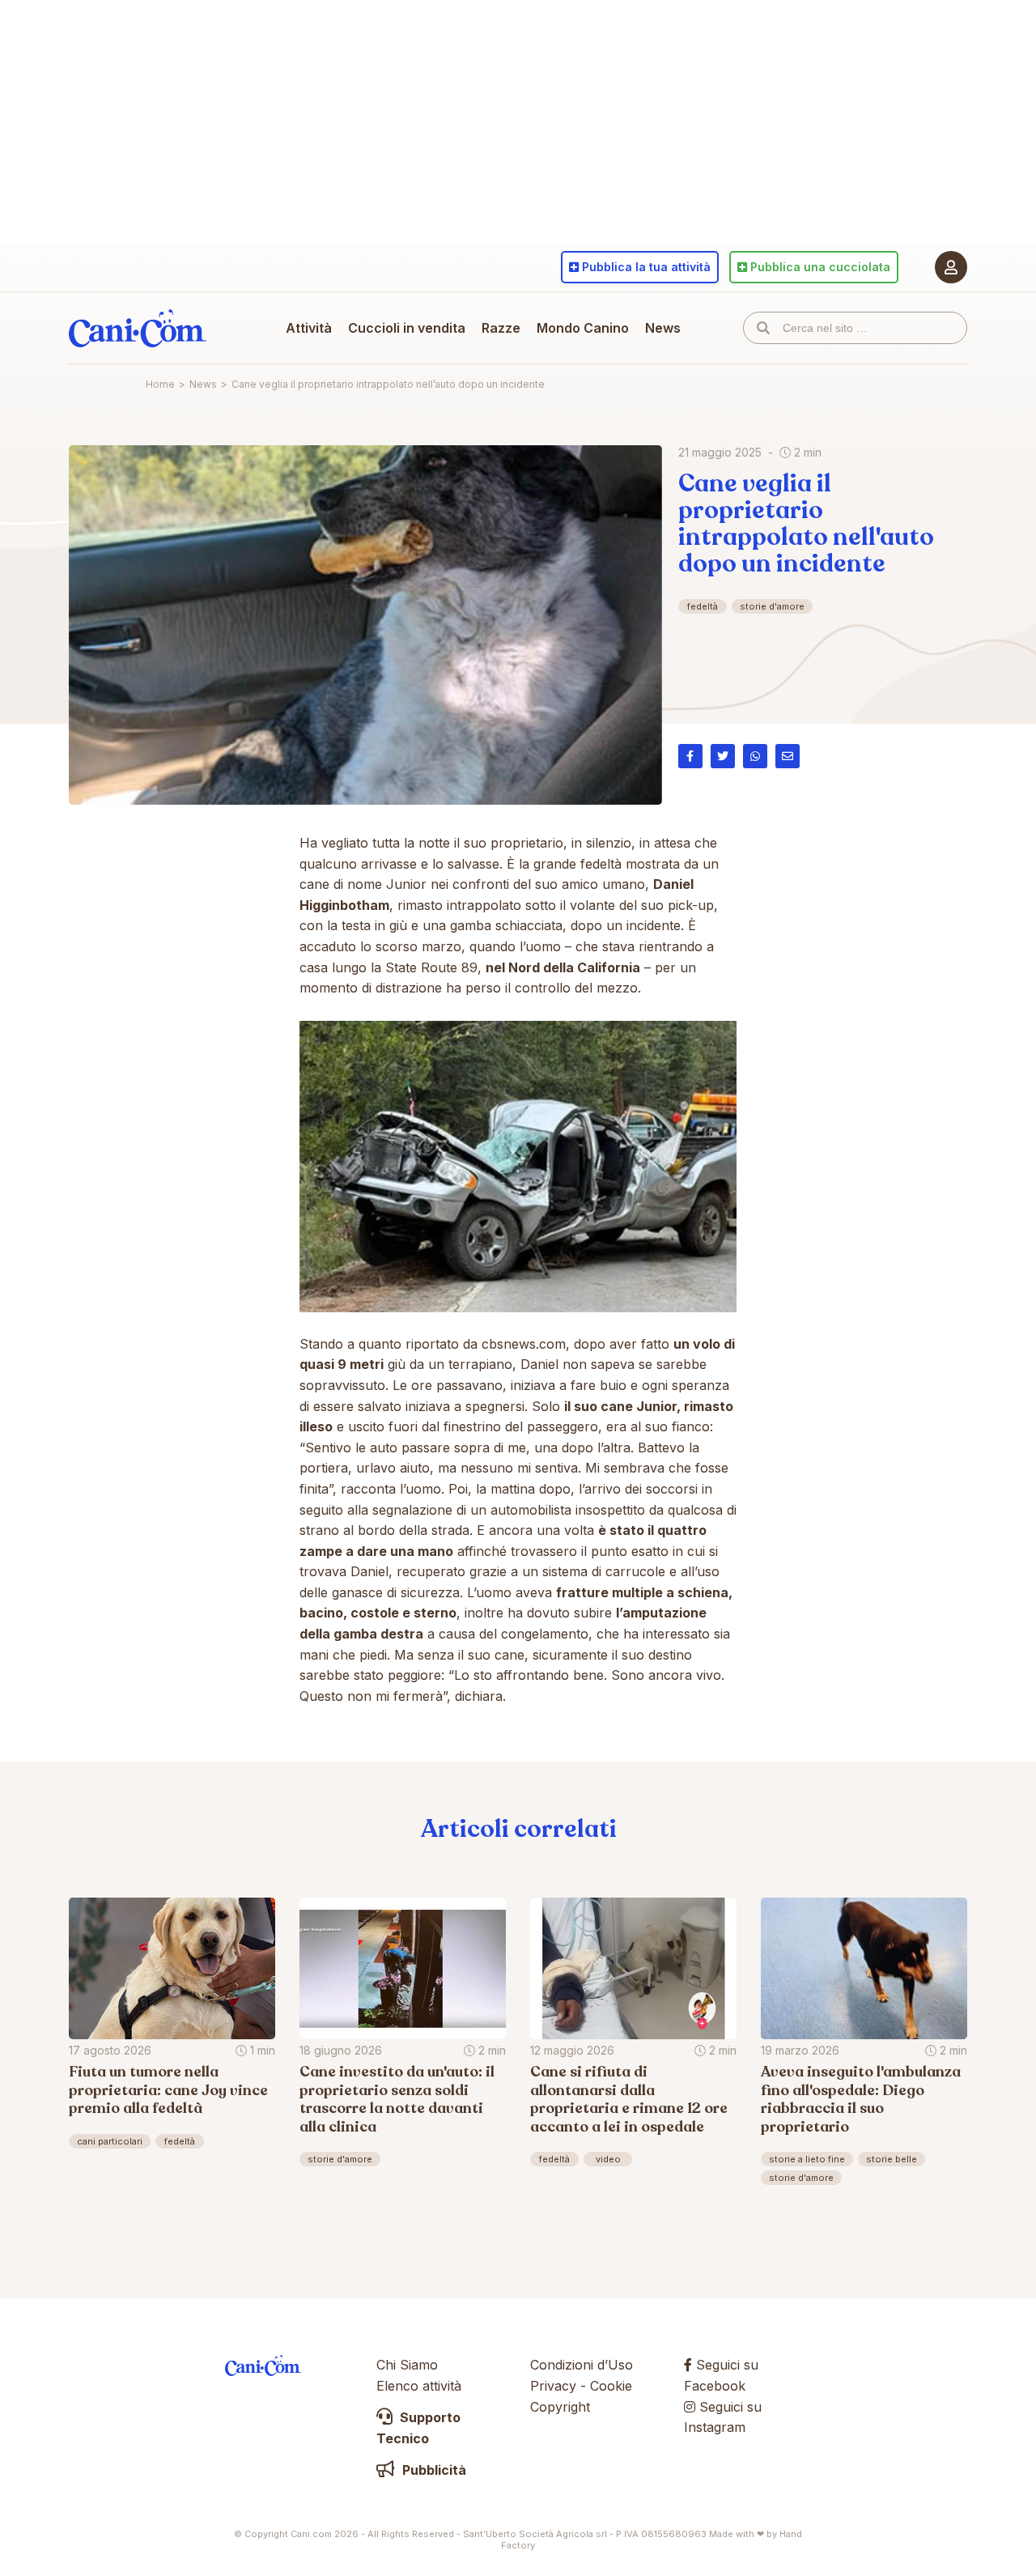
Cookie (611, 2386)
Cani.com (138, 328)
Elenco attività (419, 2386)
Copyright (560, 2407)
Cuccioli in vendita (407, 328)
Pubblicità (433, 2470)
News (663, 328)
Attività (309, 328)
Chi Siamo (407, 2365)
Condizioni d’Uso (582, 2365)
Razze (501, 328)
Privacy (553, 2386)
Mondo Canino (583, 328)
